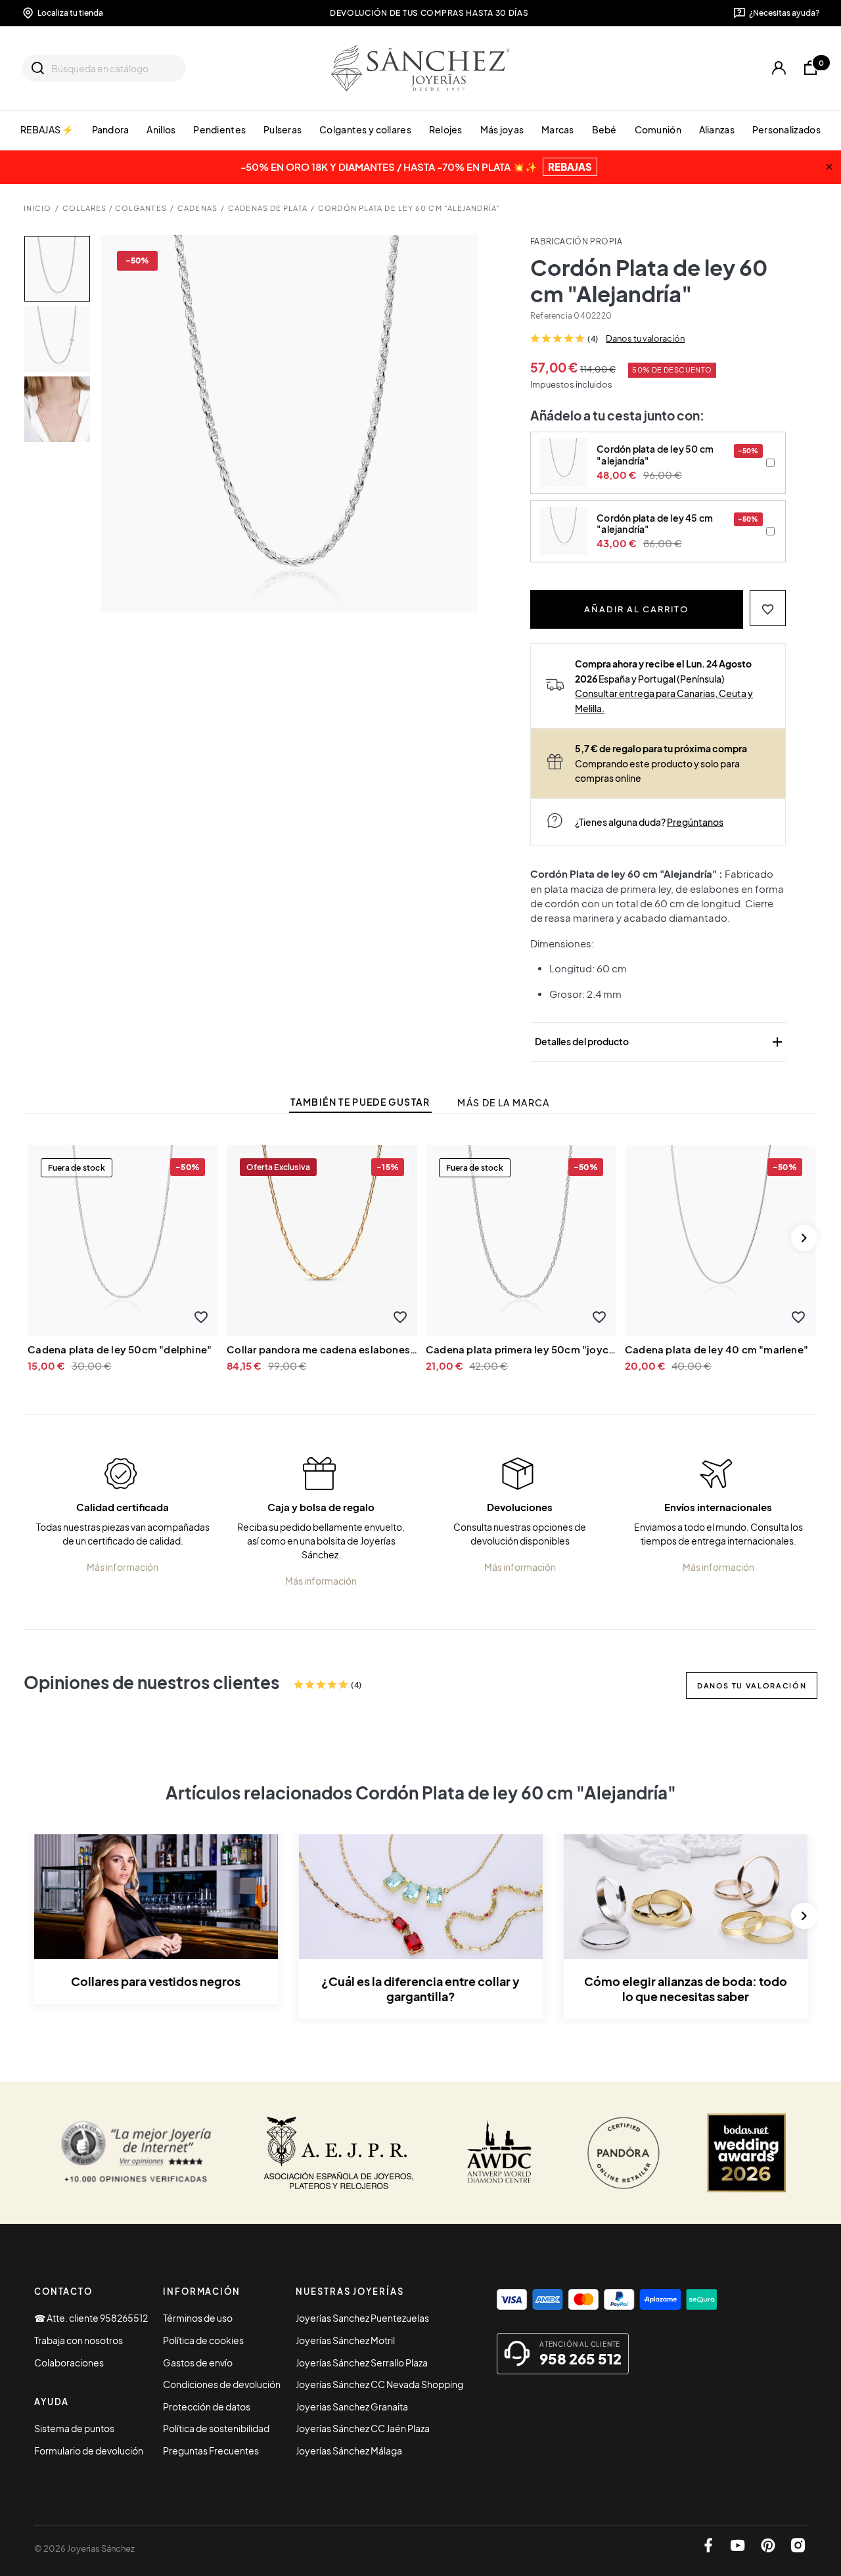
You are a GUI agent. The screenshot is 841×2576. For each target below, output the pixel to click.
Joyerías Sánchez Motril (345, 2340)
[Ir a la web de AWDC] (500, 2153)
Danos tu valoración (645, 338)
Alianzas (717, 129)
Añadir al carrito (636, 609)
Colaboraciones (69, 2362)
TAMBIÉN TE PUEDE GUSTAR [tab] (360, 1102)
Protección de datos (207, 2407)
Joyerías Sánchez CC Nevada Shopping (379, 2384)
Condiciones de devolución (222, 2384)
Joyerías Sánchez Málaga (349, 2451)
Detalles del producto (660, 1042)
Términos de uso (198, 2318)
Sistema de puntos (74, 2428)
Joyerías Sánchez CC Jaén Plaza (363, 2428)
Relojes (446, 129)
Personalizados (786, 129)
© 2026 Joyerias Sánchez (84, 2548)
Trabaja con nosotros (79, 2340)
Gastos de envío (198, 2362)
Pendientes (219, 129)
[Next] (804, 1238)
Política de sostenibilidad (216, 2428)
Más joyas (502, 129)
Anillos (161, 129)
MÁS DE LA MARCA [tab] (503, 1103)
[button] (768, 608)
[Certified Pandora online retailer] (624, 2153)
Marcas (558, 129)
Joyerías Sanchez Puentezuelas (362, 2318)
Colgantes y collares (365, 129)
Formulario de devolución (89, 2451)
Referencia (551, 316)
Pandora (111, 129)
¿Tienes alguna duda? (649, 822)
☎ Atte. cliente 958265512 (91, 2318)
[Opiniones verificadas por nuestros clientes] (136, 2153)
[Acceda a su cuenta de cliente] (779, 68)
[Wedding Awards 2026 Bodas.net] (746, 2153)
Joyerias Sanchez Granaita (352, 2407)
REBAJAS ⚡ (47, 129)
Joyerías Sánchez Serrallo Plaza (362, 2362)
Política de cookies (203, 2340)
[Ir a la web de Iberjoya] (339, 2153)
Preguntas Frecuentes (211, 2451)
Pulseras (283, 129)
